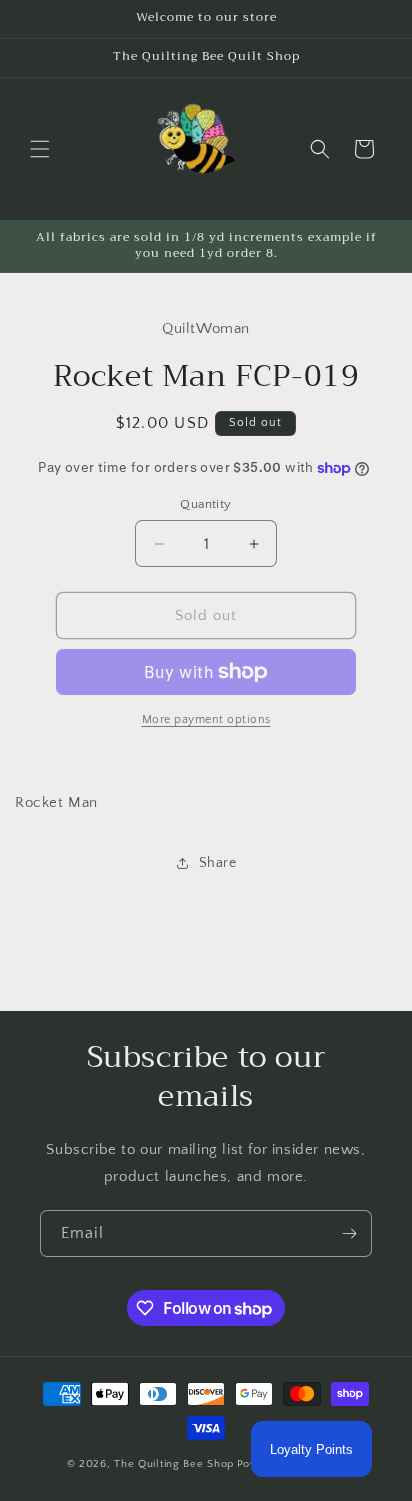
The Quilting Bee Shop (174, 1464)
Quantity (205, 504)
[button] (40, 149)
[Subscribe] (349, 1233)
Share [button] (218, 863)
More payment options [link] (206, 719)
